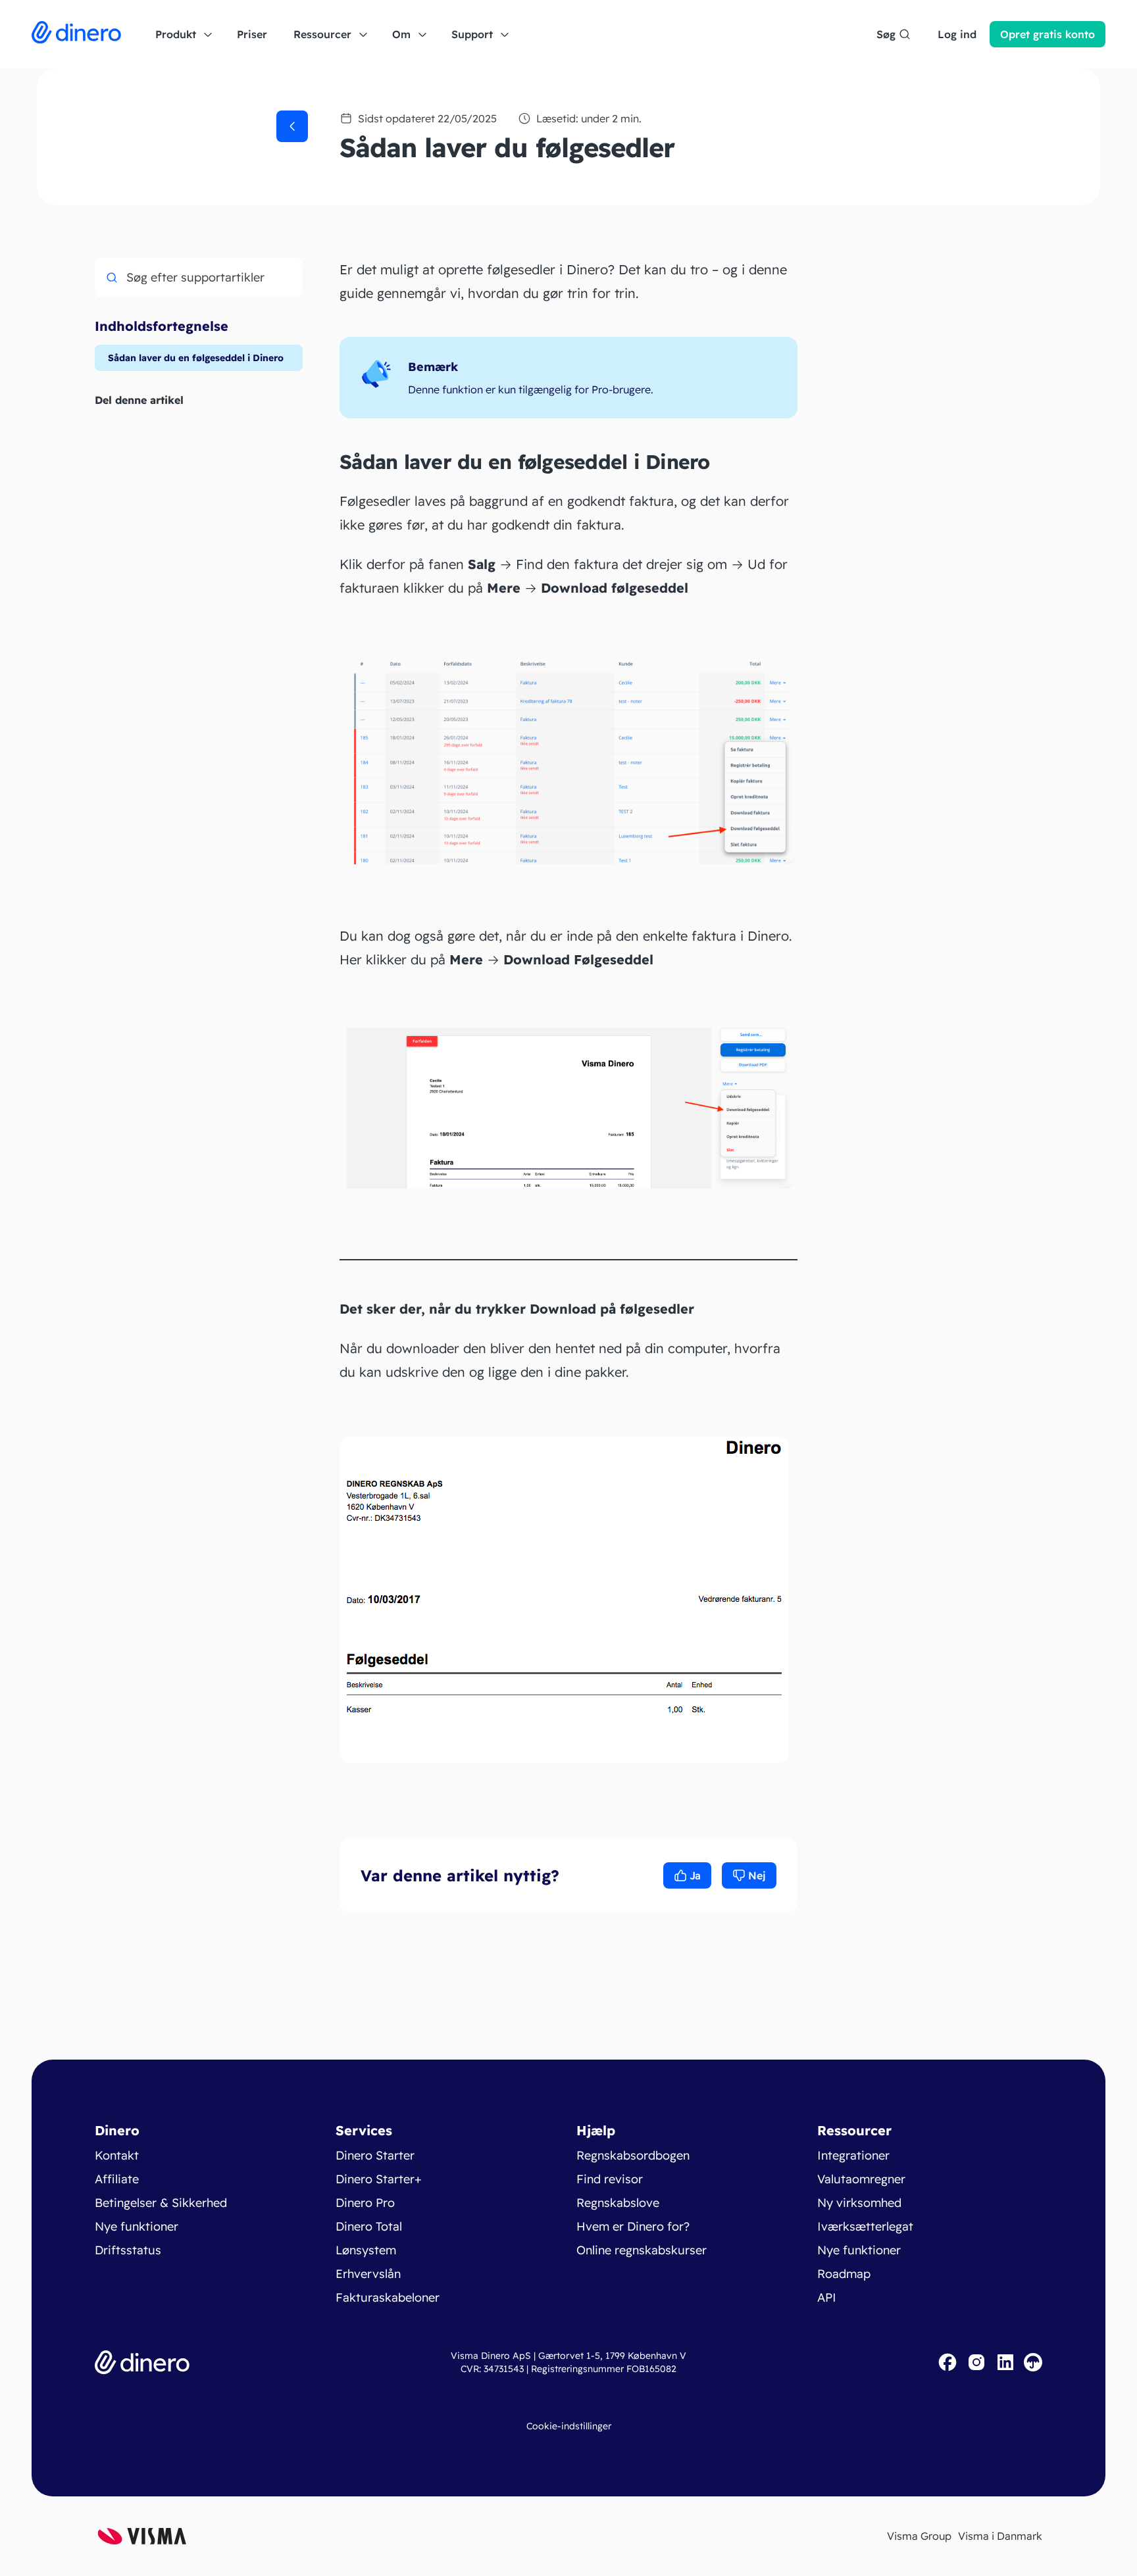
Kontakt (117, 2155)
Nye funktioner (137, 2226)
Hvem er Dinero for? (633, 2226)
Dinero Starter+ (379, 2179)
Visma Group (919, 2536)
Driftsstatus (128, 2250)
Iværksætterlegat (865, 2226)
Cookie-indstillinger (569, 2426)
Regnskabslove (618, 2203)
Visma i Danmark (1000, 2536)
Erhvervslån (368, 2274)
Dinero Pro (365, 2203)
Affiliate (117, 2179)
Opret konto (1048, 34)
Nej (757, 1875)
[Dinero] (76, 34)
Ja (695, 1875)
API (827, 2297)
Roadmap (844, 2274)
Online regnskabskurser (642, 2250)
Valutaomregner (861, 2179)
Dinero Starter (375, 2155)
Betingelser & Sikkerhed (161, 2203)
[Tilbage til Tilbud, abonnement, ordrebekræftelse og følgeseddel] (292, 126)
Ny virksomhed (859, 2203)
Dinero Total (369, 2226)
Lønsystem (366, 2250)
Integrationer (853, 2155)
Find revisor (610, 2179)
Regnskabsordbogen (633, 2155)
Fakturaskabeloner (388, 2297)
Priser (252, 34)
